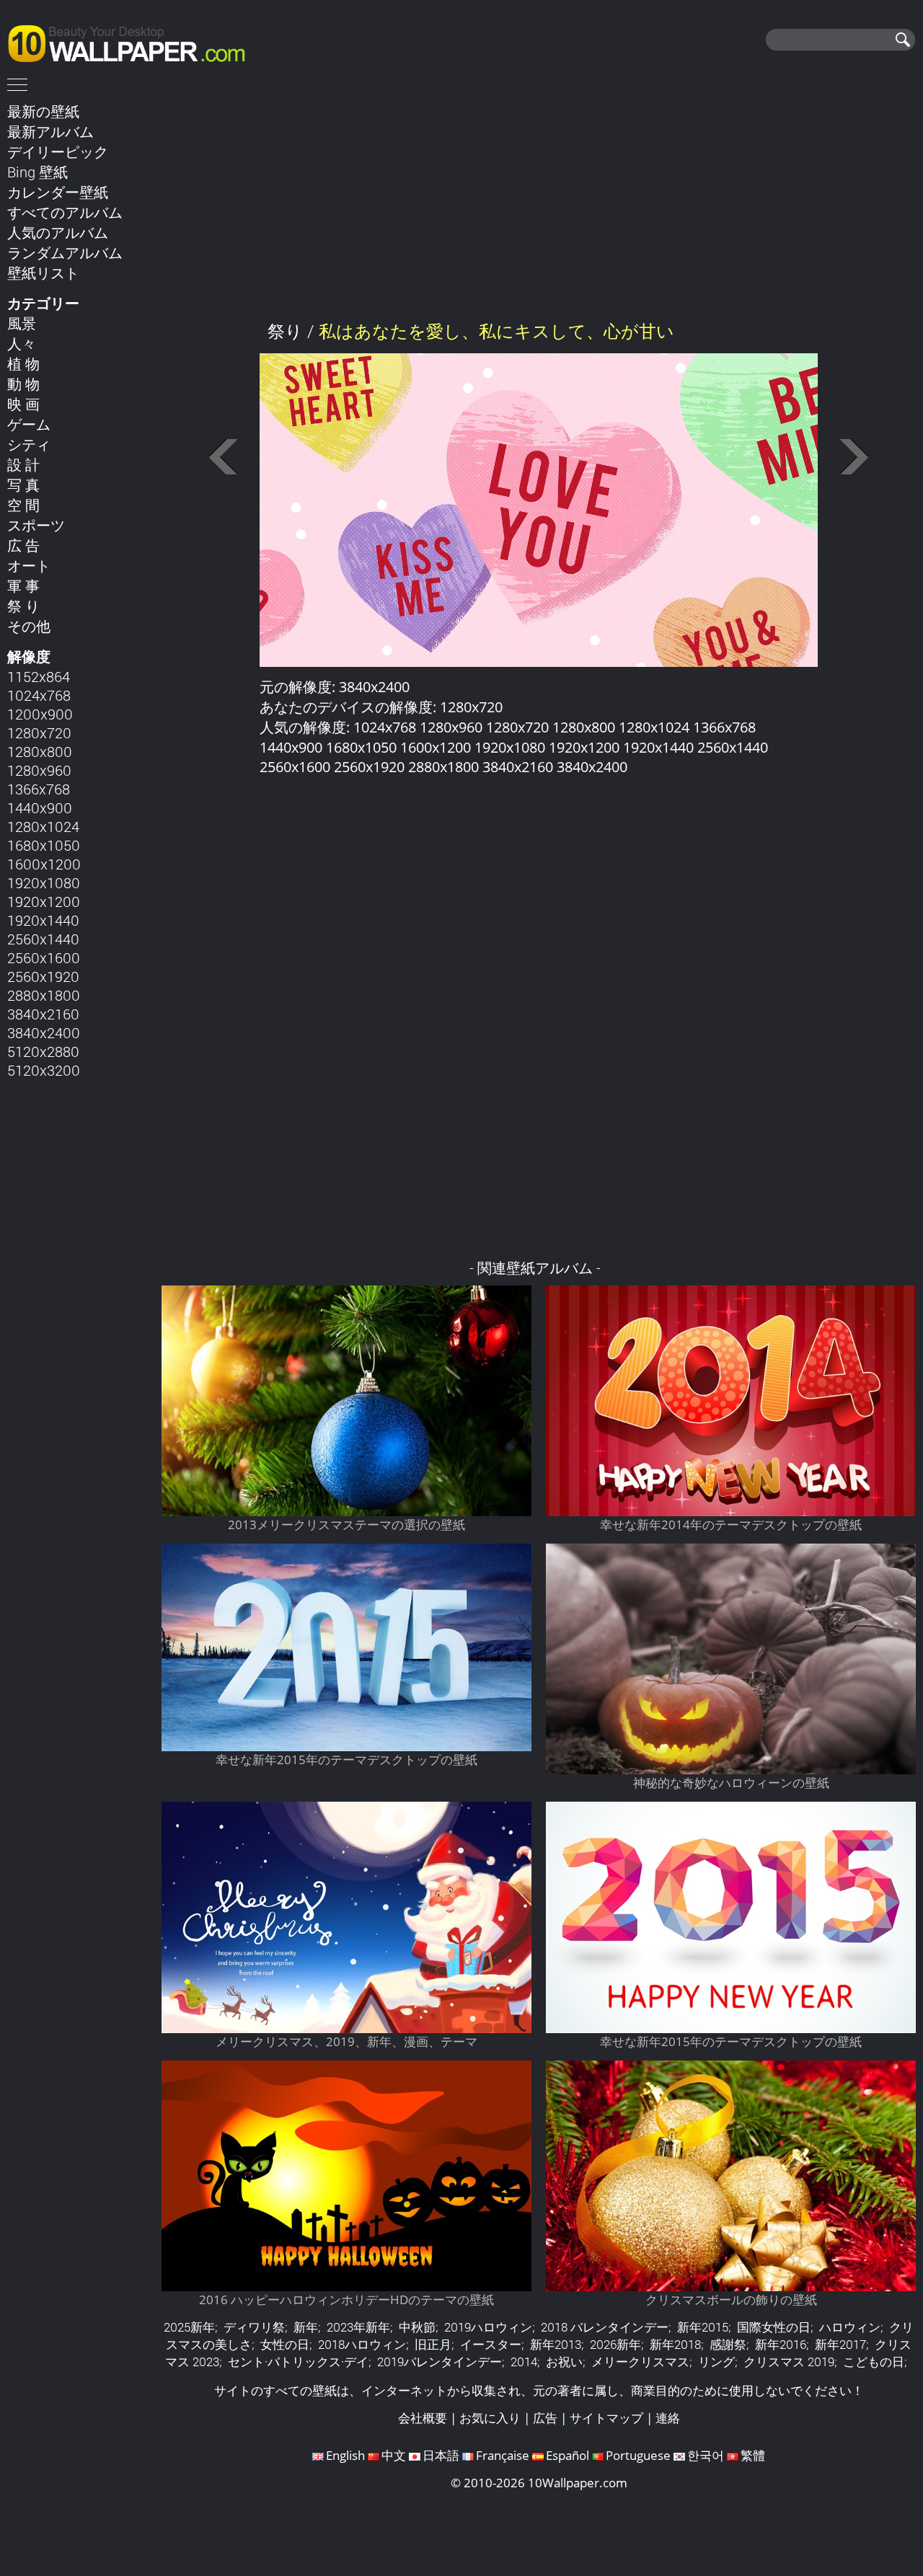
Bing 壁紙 (37, 172)
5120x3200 (44, 1070)
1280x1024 (43, 826)
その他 (29, 626)
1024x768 (39, 695)
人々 (22, 343)
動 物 (23, 384)
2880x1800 (44, 995)
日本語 (441, 2455)
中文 (394, 2455)
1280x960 (39, 770)
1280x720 (39, 732)
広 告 (23, 545)
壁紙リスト (43, 273)
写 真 (23, 484)
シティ (29, 444)
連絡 (668, 2418)
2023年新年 (358, 2327)
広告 (545, 2418)
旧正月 (433, 2344)
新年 (306, 2327)
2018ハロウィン (362, 2344)
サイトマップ (606, 2418)
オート (29, 565)
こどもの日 (874, 2362)
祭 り (23, 606)
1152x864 (39, 676)
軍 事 (23, 585)
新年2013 (556, 2344)
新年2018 (675, 2344)
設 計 (23, 464)
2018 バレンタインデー (605, 2327)
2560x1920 (43, 976)
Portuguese (638, 2455)
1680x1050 (44, 845)
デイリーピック (58, 151)
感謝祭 (728, 2344)
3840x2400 (44, 1032)
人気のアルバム (58, 232)
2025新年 (189, 2327)
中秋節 (417, 2327)
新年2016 (781, 2344)
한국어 (706, 2455)
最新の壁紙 (43, 111)
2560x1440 (43, 939)
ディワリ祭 (254, 2327)
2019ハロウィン (488, 2327)
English (345, 2455)
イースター (491, 2344)
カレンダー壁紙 (58, 192)
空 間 (23, 505)
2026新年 (615, 2344)
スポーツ (36, 525)
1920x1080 (44, 882)
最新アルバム (50, 131)
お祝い (564, 2362)
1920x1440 (43, 920)
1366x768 (39, 789)
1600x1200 (44, 864)
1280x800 (40, 751)
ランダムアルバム (65, 252)
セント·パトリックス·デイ (298, 2362)
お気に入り (490, 2418)
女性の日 (285, 2344)
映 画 (23, 404)
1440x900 (40, 807)
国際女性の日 (774, 2327)
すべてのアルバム (65, 212)
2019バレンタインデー (440, 2362)
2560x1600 (44, 957)
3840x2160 (43, 1014)
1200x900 (40, 714)
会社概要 (423, 2418)
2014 (524, 2362)
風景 (22, 323)
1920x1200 (44, 901)
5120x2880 (43, 1051)
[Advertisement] (539, 201)
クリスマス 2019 (789, 2362)
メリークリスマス (640, 2362)
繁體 (753, 2455)
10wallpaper (133, 41)
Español (568, 2455)
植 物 (23, 363)
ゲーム (29, 424)
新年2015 (703, 2327)
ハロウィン (850, 2327)
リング (716, 2362)
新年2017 (840, 2344)
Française (503, 2455)
